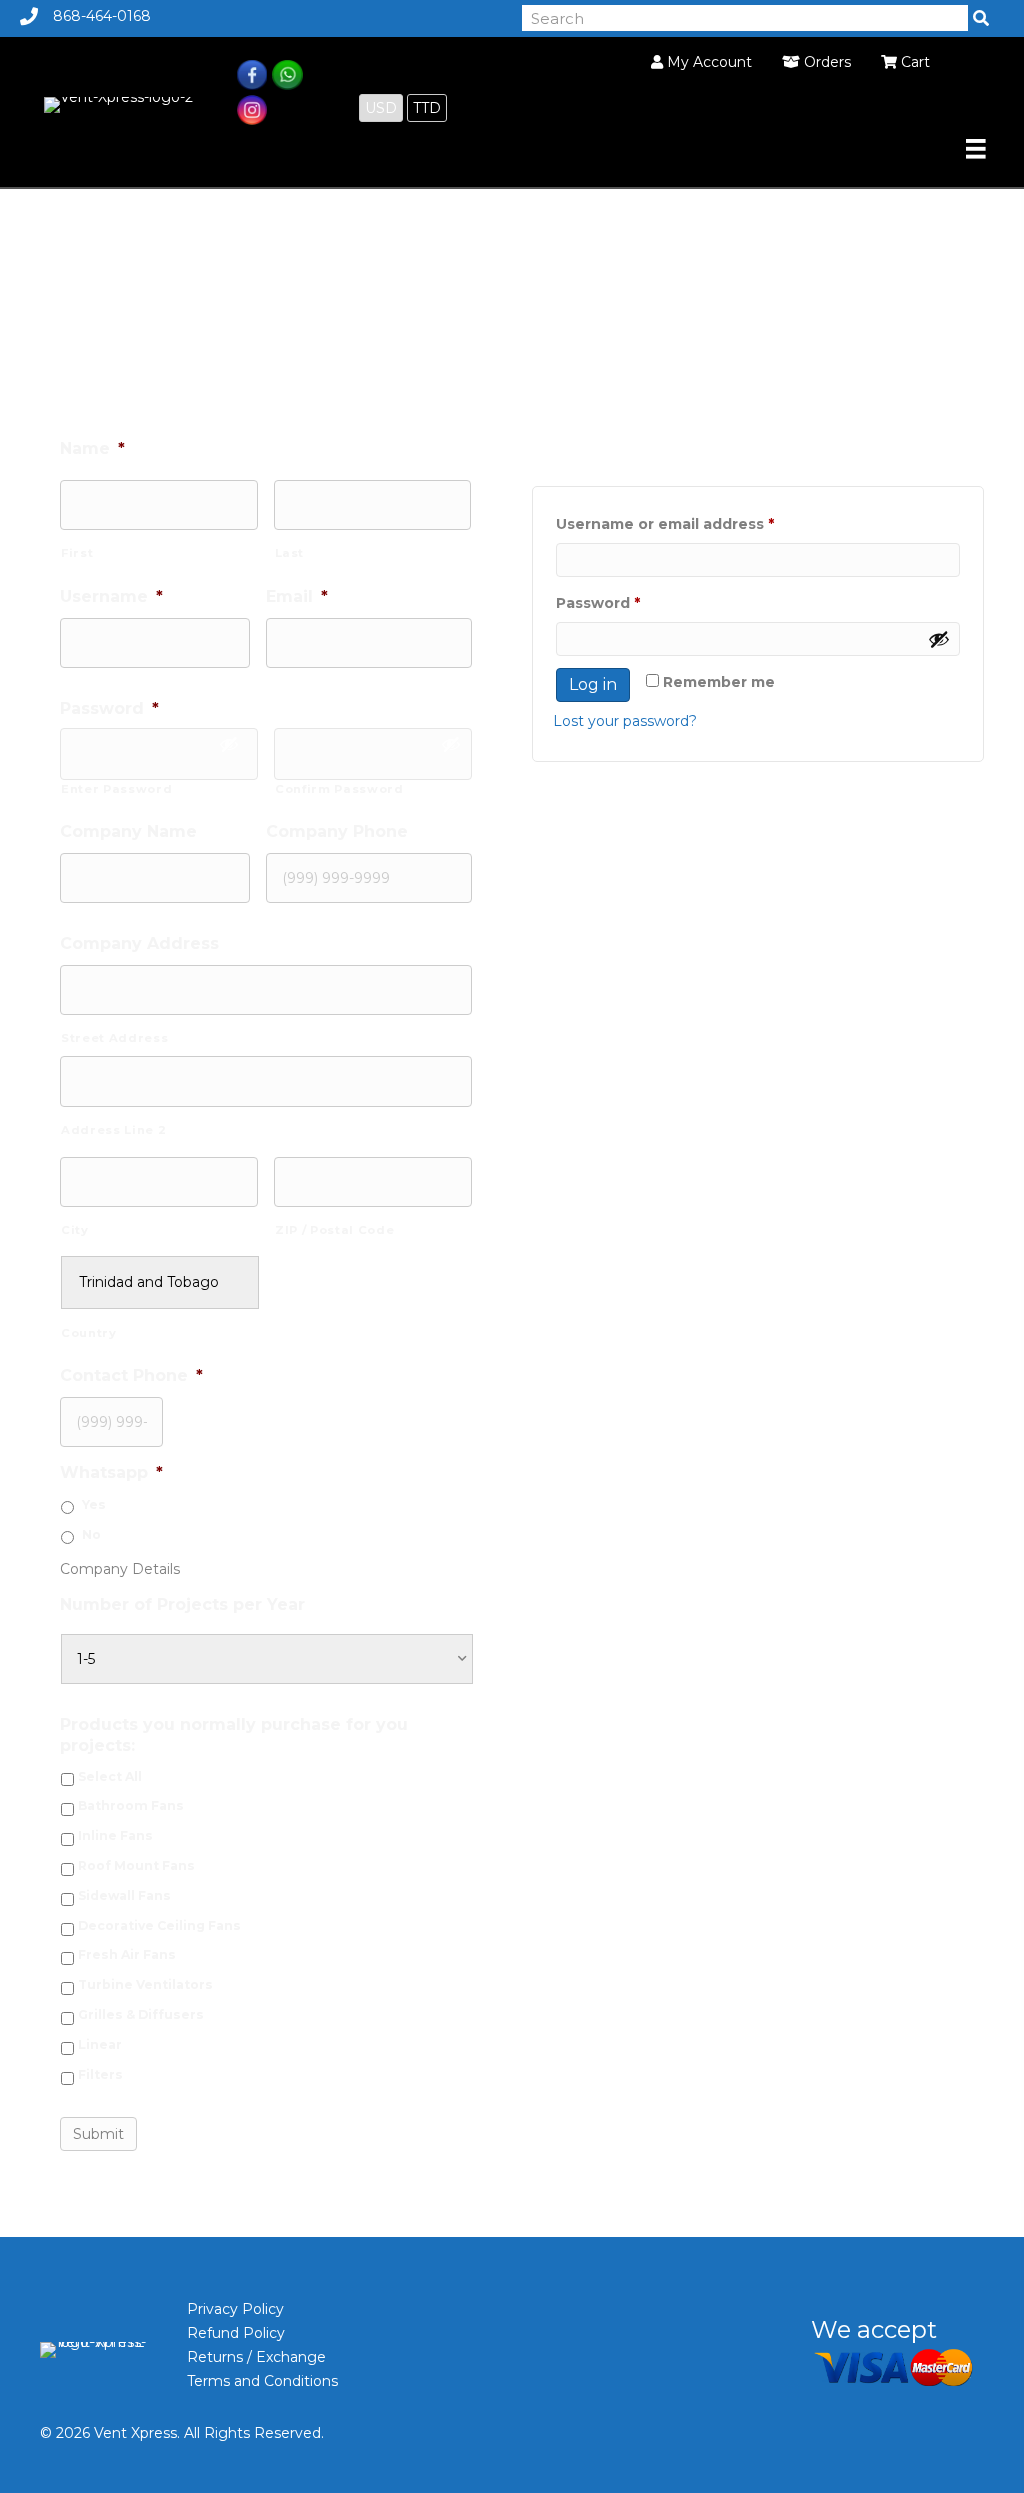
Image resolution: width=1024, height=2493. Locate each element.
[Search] (981, 18)
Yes (94, 1505)
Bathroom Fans (131, 1806)
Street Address (114, 1038)
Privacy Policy (235, 2309)
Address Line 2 (113, 1130)
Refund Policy (236, 2333)
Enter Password (116, 789)
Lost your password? (625, 721)
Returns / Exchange (256, 2357)
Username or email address (699, 523)
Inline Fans (115, 1836)
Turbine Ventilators (145, 1985)
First (77, 553)
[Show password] (939, 639)
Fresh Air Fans (127, 1955)
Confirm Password (339, 789)
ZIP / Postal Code (334, 1230)
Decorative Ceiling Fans (159, 1926)
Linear (100, 2045)
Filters (100, 2075)
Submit (98, 2134)
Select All (110, 1777)
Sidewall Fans (124, 1896)
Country (89, 1333)
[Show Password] (229, 744)
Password (632, 602)
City (75, 1230)
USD (381, 108)
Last (290, 553)
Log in (593, 684)
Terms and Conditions (262, 2381)
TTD (427, 108)
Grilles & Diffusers (141, 2015)
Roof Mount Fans (136, 1866)
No (91, 1535)
